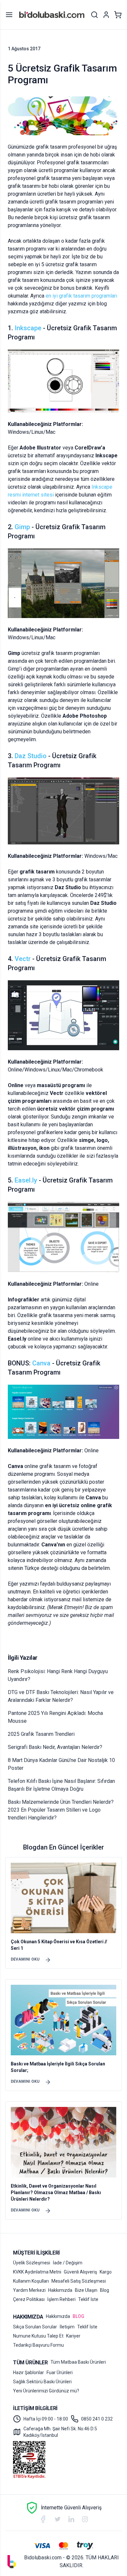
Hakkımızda (60, 2290)
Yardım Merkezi (29, 2290)
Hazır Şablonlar (28, 2372)
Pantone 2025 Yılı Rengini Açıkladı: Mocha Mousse (55, 1717)
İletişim (67, 2327)
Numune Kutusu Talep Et (38, 2336)
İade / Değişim (68, 2263)
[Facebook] (43, 2519)
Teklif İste (88, 2299)
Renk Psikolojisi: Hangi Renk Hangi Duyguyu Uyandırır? (58, 1675)
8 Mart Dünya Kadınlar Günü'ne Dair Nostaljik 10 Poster (61, 1764)
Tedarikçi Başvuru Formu (38, 2345)
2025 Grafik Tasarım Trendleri (41, 1734)
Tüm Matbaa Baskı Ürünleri (78, 2362)
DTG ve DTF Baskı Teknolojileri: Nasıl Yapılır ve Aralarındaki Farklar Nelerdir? (61, 1696)
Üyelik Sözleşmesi (32, 2263)
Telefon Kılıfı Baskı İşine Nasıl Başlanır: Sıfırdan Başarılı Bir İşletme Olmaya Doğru (61, 1785)
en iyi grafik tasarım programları (81, 296)
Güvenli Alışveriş (80, 2272)
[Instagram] (85, 2519)
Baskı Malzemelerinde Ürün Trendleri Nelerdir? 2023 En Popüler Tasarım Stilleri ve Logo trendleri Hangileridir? (61, 1810)
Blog (105, 2290)
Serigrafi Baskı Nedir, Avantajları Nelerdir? (55, 1747)
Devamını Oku (25, 1959)
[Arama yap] (94, 15)
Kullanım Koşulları (31, 2281)
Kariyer (73, 2336)
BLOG (78, 2316)
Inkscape (28, 328)
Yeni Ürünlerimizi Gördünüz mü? (46, 2391)
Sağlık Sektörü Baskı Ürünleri (42, 2382)
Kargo (106, 2272)
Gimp (22, 527)
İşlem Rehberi (61, 2299)
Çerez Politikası (29, 2299)
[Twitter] (58, 2519)
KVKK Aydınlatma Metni (37, 2272)
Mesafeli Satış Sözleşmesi (79, 2281)
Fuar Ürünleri (60, 2372)
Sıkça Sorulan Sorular (35, 2327)
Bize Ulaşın (86, 2290)
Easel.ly (26, 1180)
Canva (41, 1363)
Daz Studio (31, 756)
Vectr (23, 959)
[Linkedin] (71, 2519)
